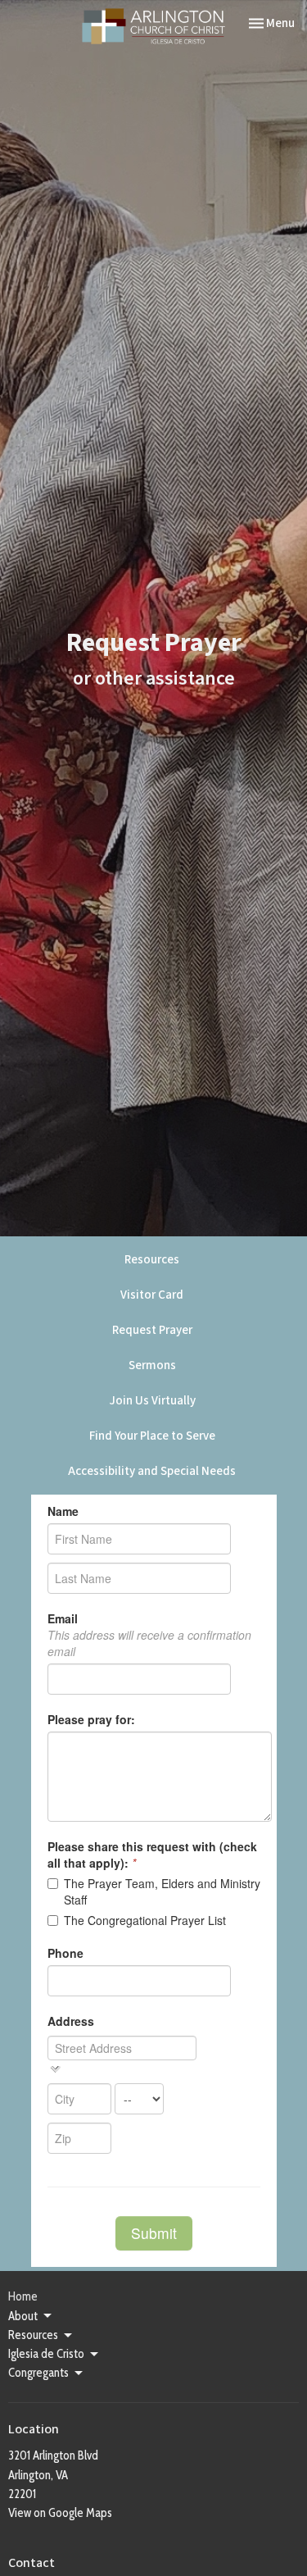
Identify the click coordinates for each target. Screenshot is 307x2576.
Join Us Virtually (152, 1401)
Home (23, 2296)
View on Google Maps (60, 2513)
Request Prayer (152, 1330)
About (23, 2316)
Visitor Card (152, 1295)
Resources (152, 1260)
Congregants (38, 2373)
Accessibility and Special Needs (152, 1471)
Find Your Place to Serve (152, 1436)
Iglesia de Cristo (46, 2354)
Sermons (152, 1365)
